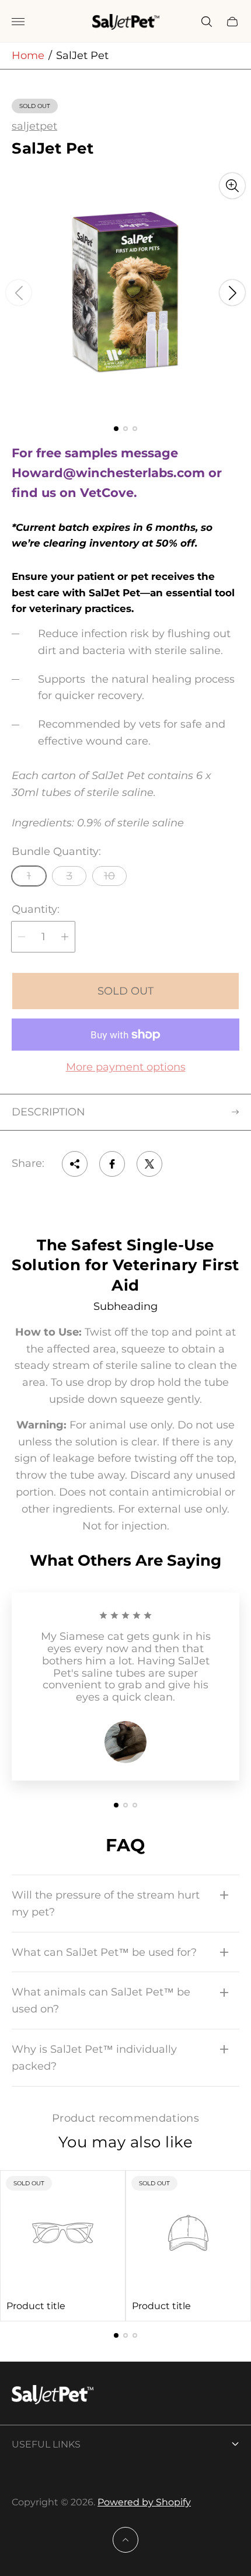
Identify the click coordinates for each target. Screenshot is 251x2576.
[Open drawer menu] (18, 22)
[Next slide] (232, 293)
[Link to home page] (53, 2396)
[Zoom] (232, 186)
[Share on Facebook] (112, 1164)
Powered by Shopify (144, 2502)
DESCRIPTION (48, 1112)
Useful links (46, 2444)
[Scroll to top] (125, 2540)
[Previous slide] (19, 293)
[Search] (207, 22)
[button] (116, 429)
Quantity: (36, 910)
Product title (36, 2306)
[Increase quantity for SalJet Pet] (65, 937)
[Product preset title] (63, 2233)
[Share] (75, 1164)
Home (28, 55)
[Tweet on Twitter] (149, 1164)
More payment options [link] (126, 1067)
